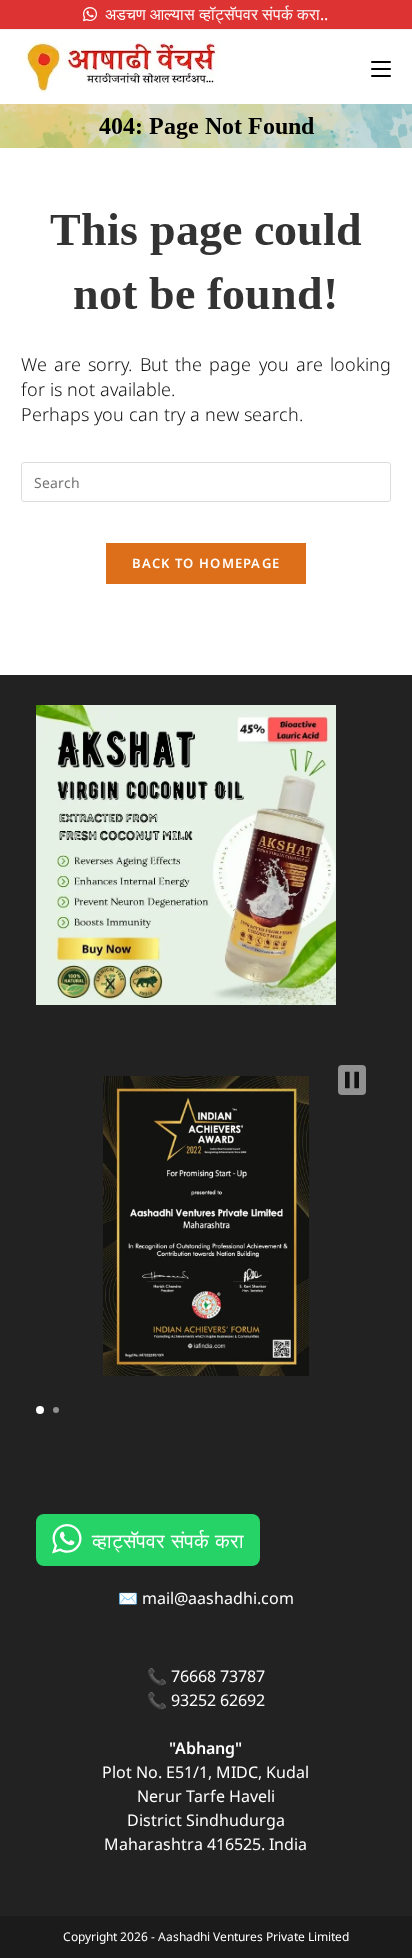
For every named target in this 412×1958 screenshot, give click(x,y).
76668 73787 (218, 1676)
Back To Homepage (206, 563)
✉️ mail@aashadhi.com (206, 1598)
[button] (352, 1080)
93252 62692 (218, 1700)
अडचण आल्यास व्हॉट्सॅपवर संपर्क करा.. (212, 14)
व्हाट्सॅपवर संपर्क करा (168, 1539)
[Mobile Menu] (373, 67)
